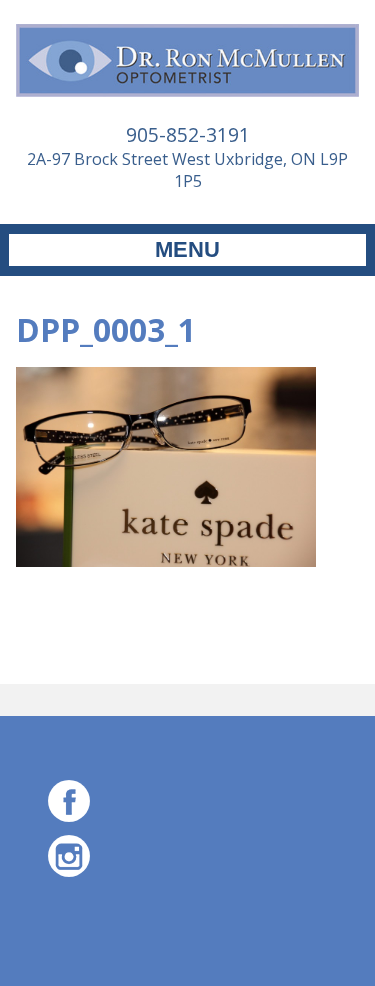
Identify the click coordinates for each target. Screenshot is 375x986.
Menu (187, 249)
